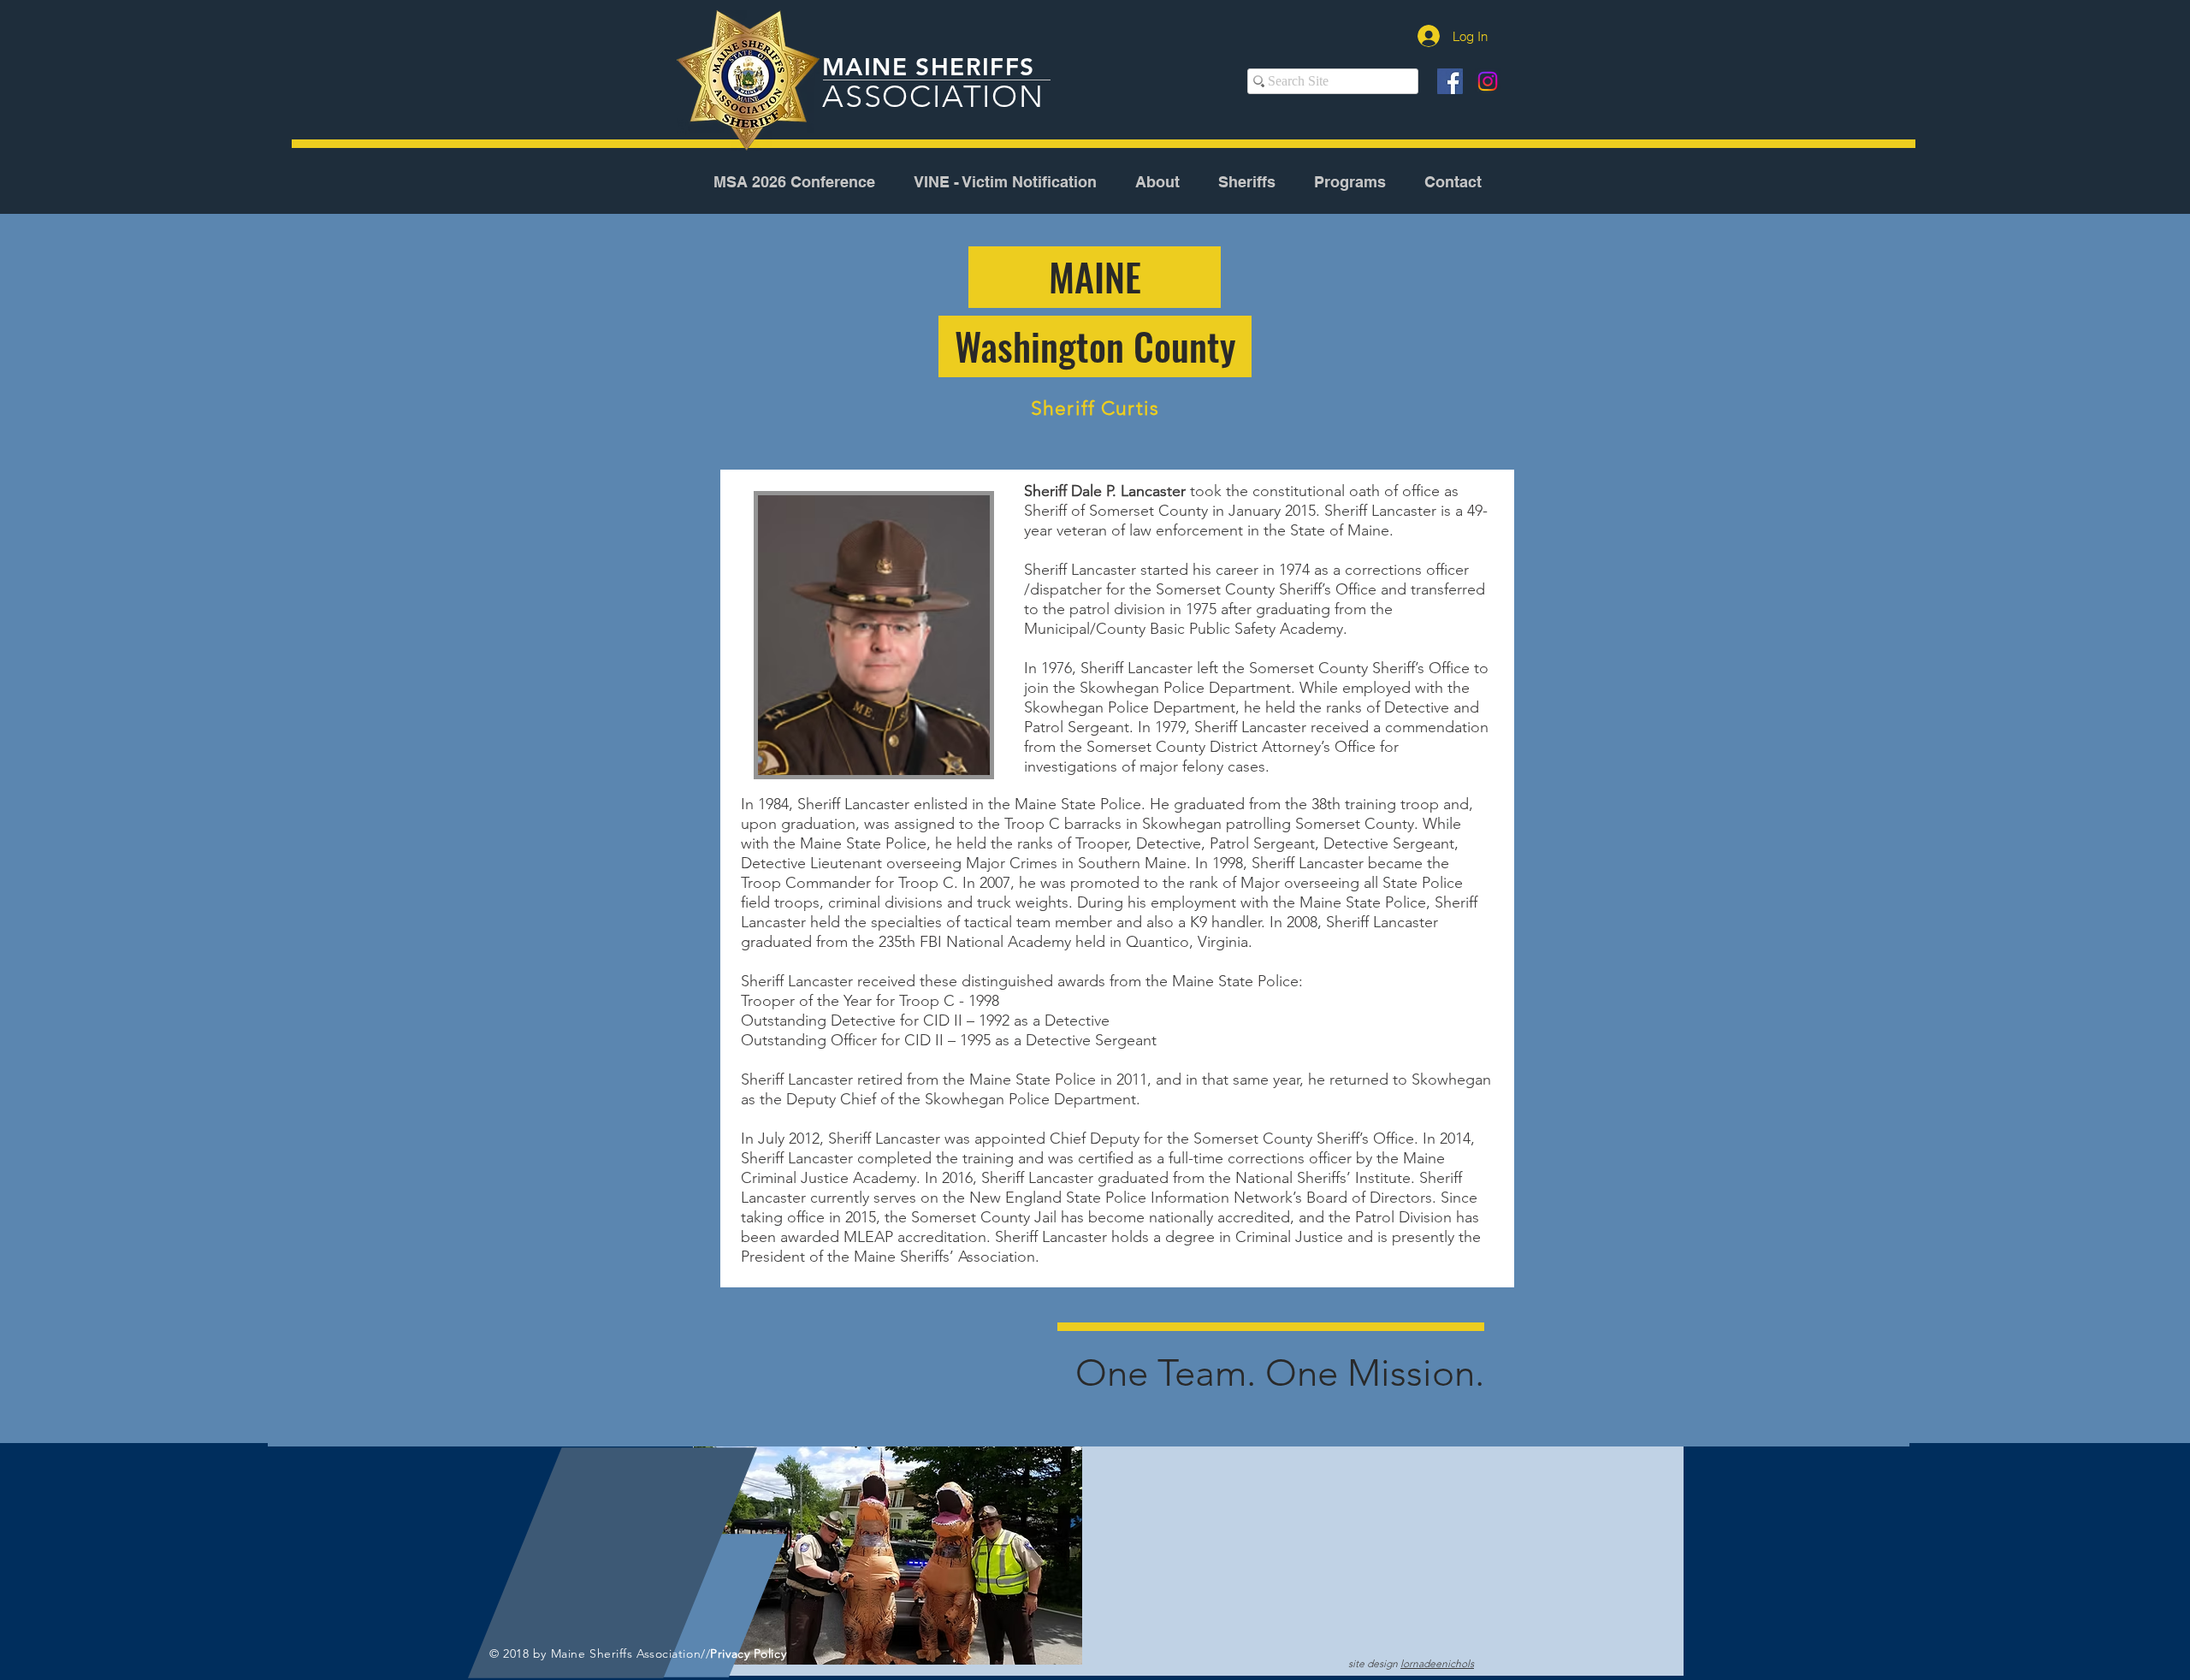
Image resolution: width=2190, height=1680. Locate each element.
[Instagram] (1488, 81)
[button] (1157, 182)
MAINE (869, 67)
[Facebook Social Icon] (1450, 81)
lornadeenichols (1437, 1663)
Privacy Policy (748, 1653)
